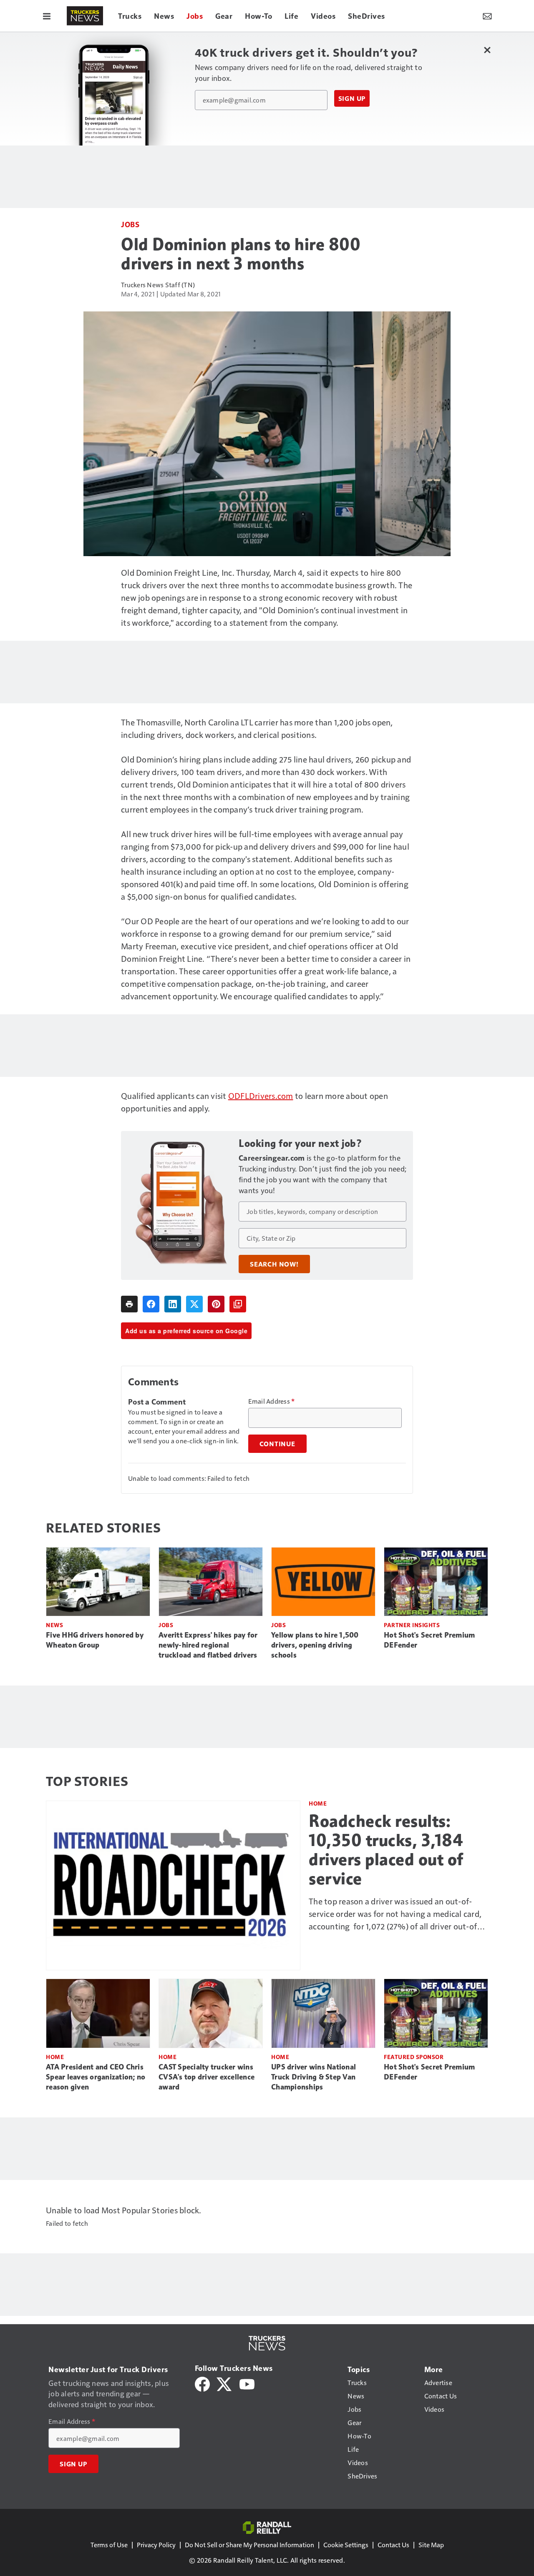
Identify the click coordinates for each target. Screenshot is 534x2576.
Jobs (130, 224)
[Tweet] (194, 1304)
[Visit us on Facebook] (202, 2383)
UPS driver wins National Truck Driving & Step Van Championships (314, 2077)
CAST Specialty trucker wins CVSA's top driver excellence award (207, 2077)
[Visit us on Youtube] (247, 2383)
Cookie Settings (346, 2545)
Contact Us (393, 2545)
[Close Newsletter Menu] (487, 50)
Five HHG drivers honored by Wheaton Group (95, 1640)
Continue (277, 1444)
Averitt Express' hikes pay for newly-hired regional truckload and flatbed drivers (208, 1645)
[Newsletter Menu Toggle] (487, 16)
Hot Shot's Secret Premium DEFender (429, 1640)
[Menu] (47, 16)
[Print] (129, 1304)
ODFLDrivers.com (261, 1096)
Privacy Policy (156, 2545)
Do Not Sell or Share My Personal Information (249, 2545)
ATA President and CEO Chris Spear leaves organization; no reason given (96, 2077)
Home (318, 1803)
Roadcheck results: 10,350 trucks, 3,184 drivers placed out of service (386, 1850)
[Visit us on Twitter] (225, 2383)
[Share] (151, 1304)
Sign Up (352, 98)
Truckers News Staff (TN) (158, 285)
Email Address (272, 1401)
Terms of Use (109, 2545)
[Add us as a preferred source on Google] (238, 1304)
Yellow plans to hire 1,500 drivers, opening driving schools (315, 1645)
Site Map (431, 2545)
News (54, 1625)
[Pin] (216, 1304)
